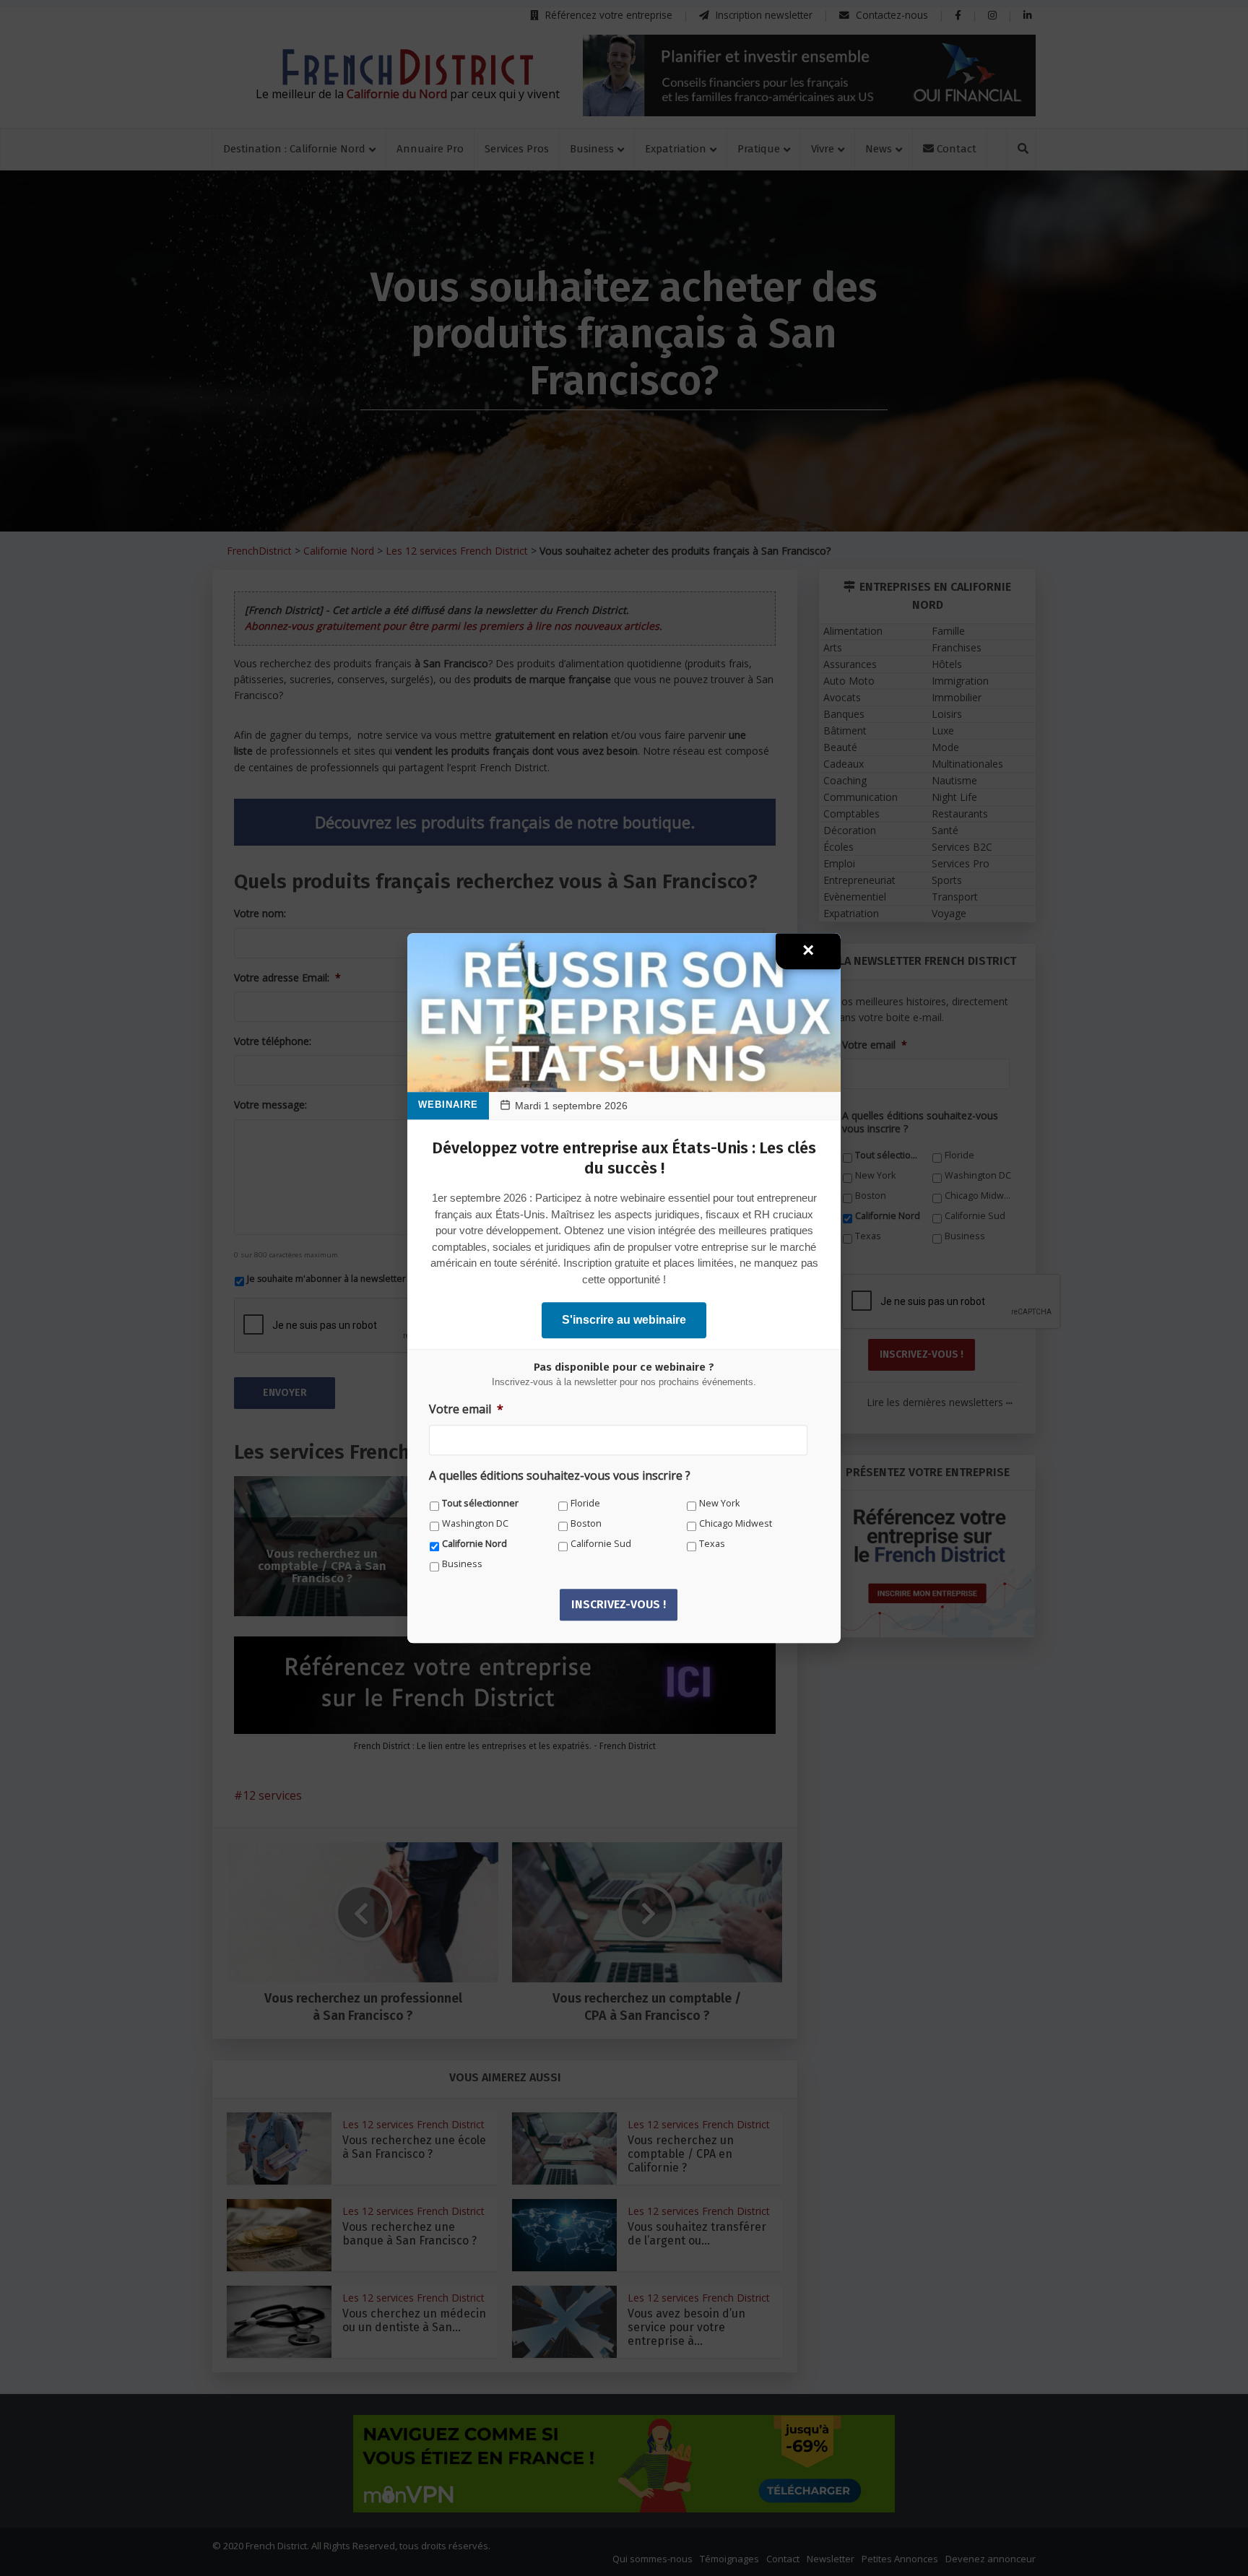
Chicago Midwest (736, 1523)
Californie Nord (474, 1544)
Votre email (466, 1409)
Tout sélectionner (480, 1503)
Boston (586, 1523)
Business (462, 1564)
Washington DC (475, 1523)
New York (719, 1503)
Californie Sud (601, 1544)
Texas (712, 1544)
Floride (585, 1503)
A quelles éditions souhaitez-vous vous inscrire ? (560, 1476)
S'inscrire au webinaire (624, 1320)
